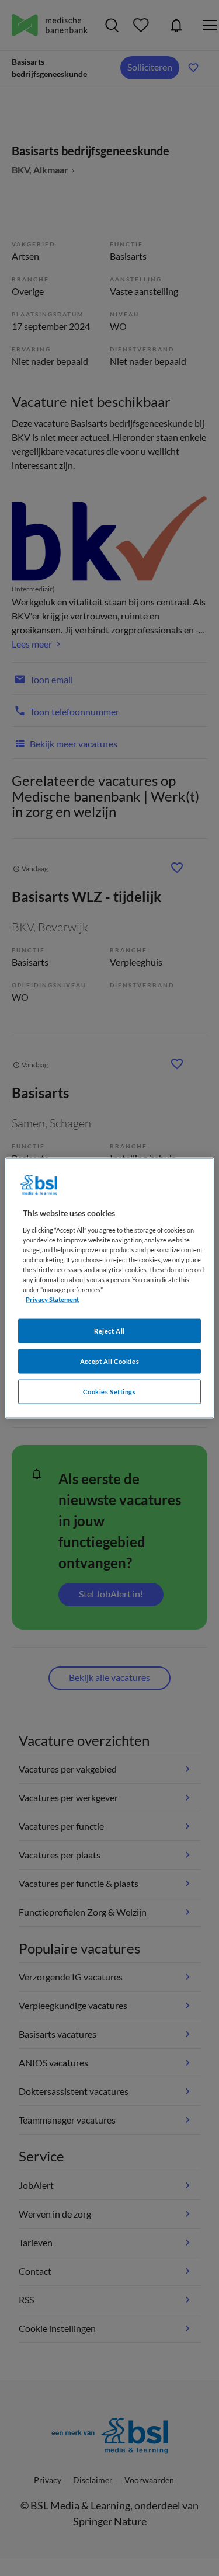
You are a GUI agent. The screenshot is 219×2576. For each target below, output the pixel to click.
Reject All (109, 1331)
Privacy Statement (52, 1299)
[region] (109, 1288)
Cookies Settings (109, 1392)
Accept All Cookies (109, 1361)
